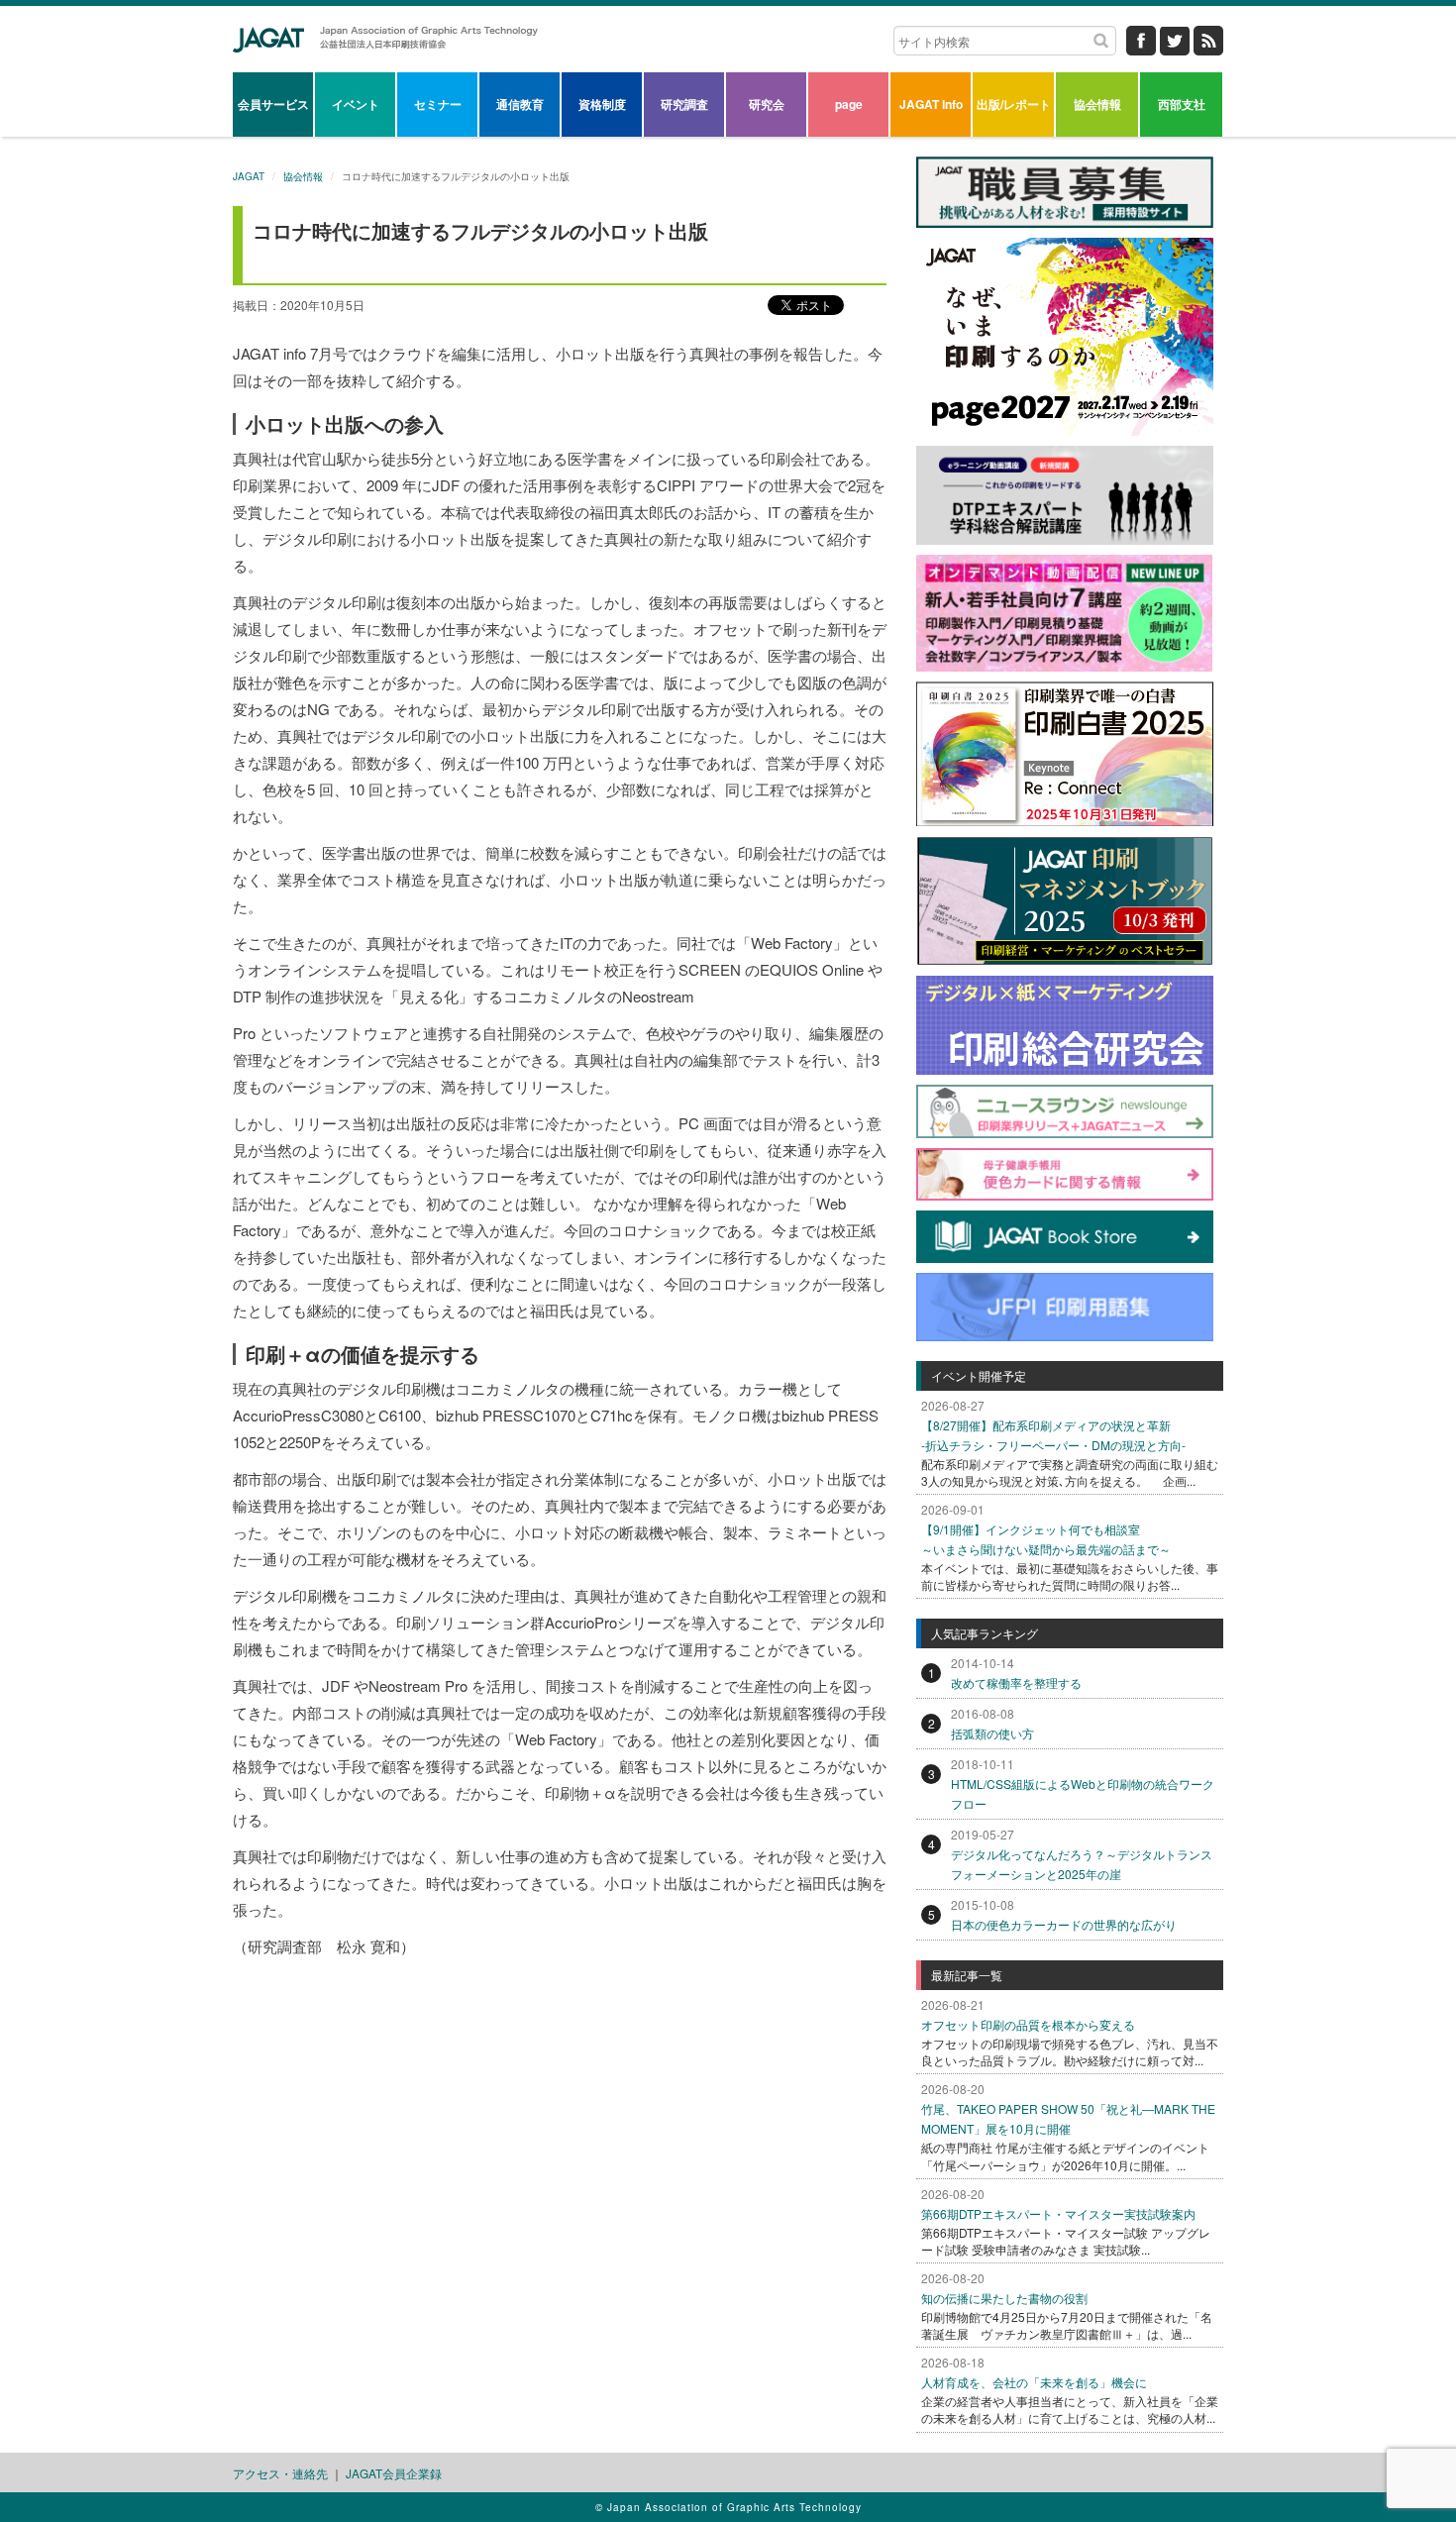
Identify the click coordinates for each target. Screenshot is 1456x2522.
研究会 (767, 104)
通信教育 (520, 104)
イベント (356, 104)
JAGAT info (931, 104)
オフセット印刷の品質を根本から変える (1028, 2024)
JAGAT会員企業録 (394, 2473)
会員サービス (273, 104)
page (849, 104)
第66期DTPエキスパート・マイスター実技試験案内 (1058, 2213)
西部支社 (1182, 104)
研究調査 (684, 104)
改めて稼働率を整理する (1016, 1682)
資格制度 (602, 104)
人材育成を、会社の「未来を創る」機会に (1034, 2382)
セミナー (438, 104)
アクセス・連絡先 (280, 2473)
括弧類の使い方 (992, 1733)
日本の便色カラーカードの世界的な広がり (1064, 1924)
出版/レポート (1014, 104)
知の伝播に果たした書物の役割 (1004, 2298)
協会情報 (1097, 104)
